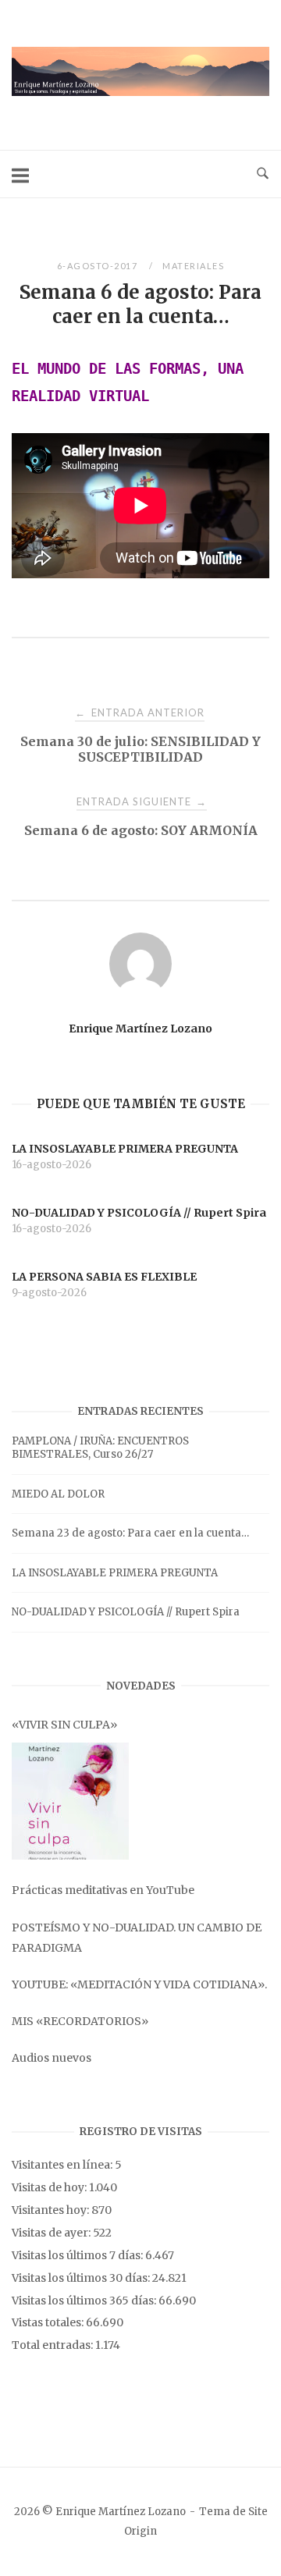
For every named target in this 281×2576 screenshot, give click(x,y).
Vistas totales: (49, 2322)
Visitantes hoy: (52, 2210)
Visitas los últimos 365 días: (85, 2301)
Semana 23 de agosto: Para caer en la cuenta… (130, 1533)
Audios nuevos (52, 2058)
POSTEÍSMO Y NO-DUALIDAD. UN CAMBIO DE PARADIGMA (137, 1938)
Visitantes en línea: (63, 2165)
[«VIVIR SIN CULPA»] (70, 1801)
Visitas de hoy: (50, 2187)
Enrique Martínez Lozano (140, 1029)
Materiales (193, 266)
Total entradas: (53, 2345)
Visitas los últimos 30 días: (82, 2278)
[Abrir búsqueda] (263, 174)
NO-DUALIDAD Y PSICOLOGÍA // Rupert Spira (126, 1612)
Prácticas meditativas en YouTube (103, 1890)
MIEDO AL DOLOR (58, 1494)
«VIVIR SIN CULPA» (64, 1725)
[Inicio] (140, 92)
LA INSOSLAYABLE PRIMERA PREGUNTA (115, 1573)
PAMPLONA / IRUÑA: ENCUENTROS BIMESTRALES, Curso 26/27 (100, 1448)
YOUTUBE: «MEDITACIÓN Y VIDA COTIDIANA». (139, 1984)
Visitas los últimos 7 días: (78, 2255)
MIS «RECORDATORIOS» (80, 2021)
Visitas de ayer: (52, 2233)
